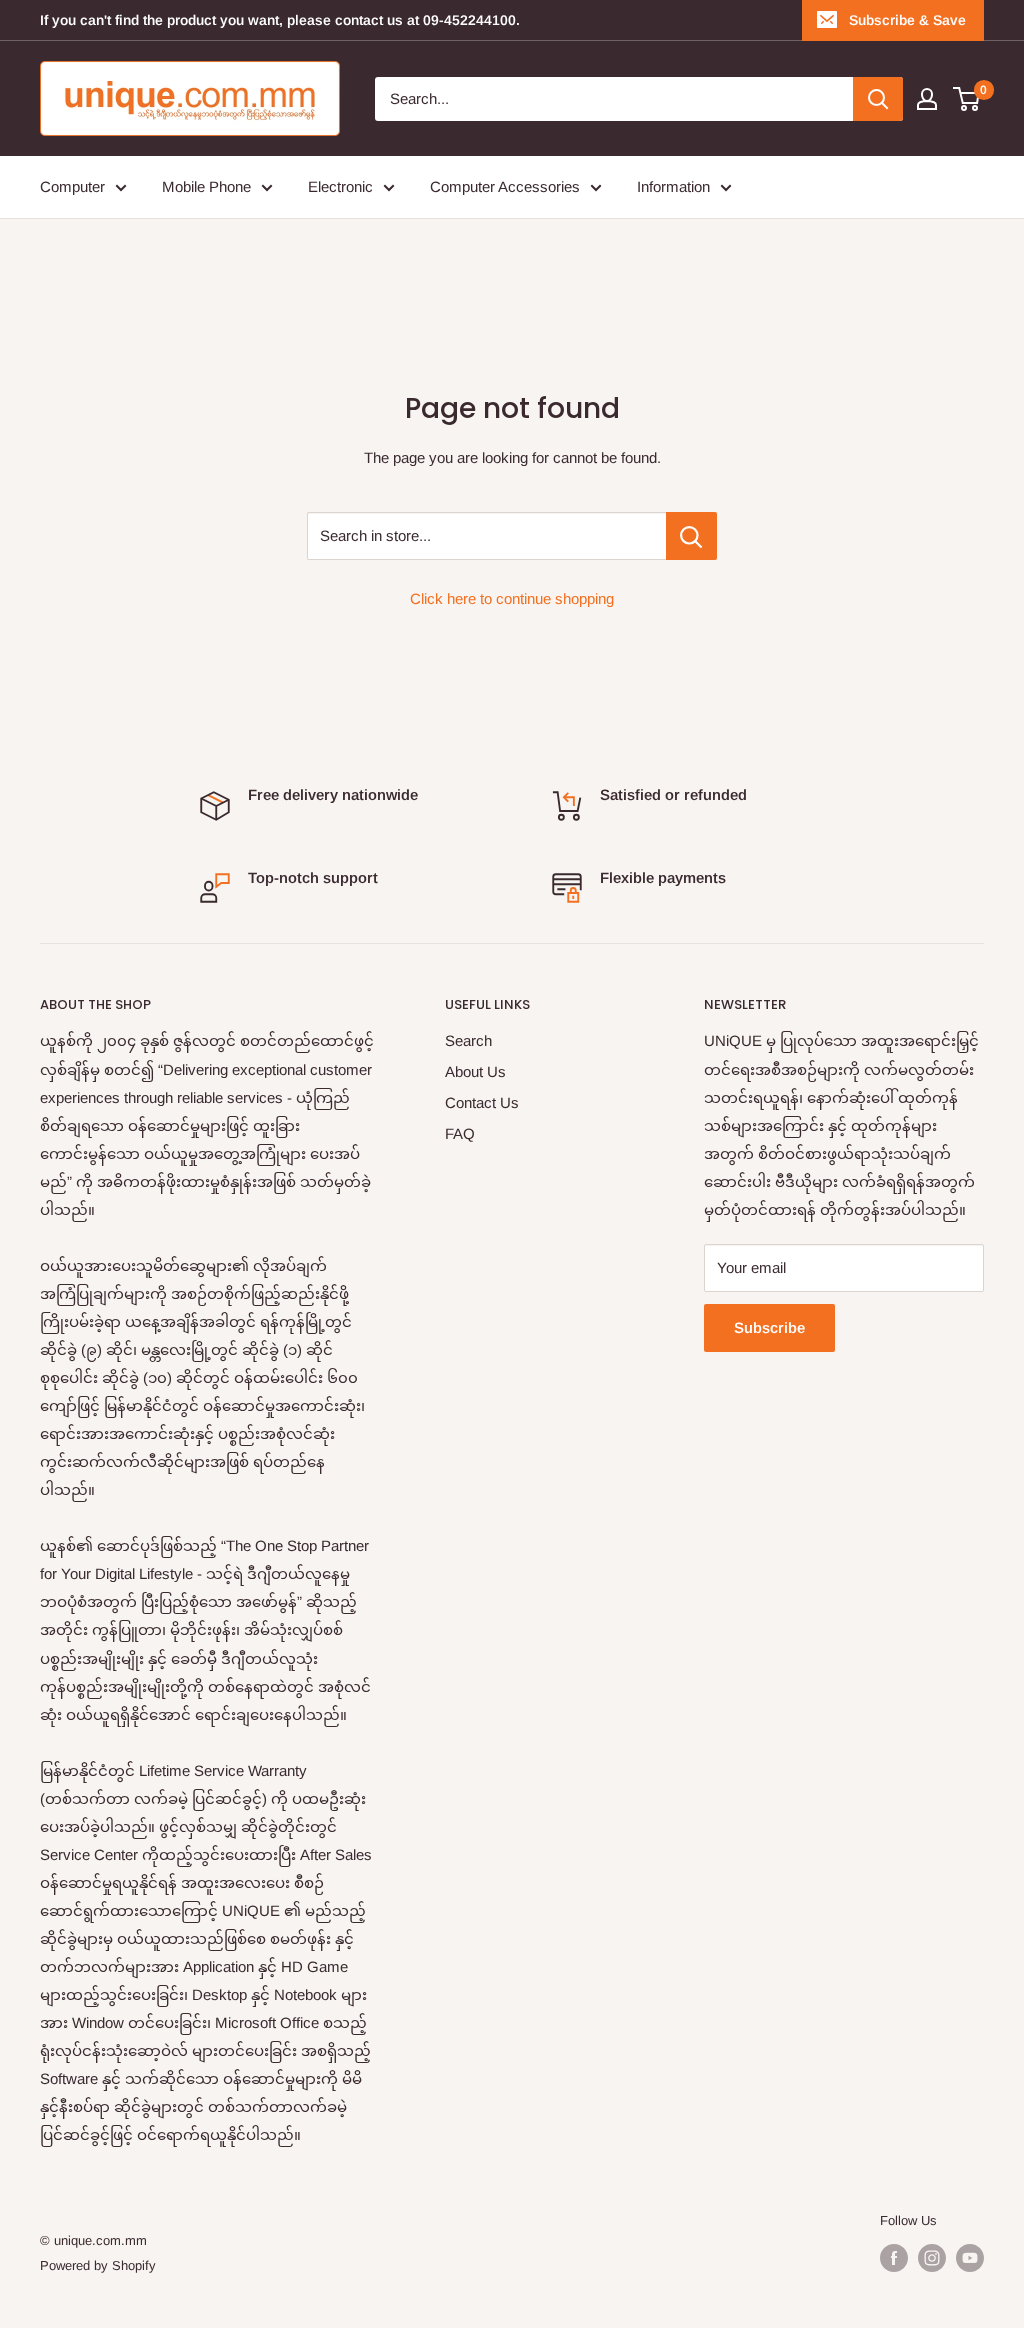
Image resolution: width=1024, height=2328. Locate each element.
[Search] (878, 99)
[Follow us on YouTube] (970, 2258)
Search (468, 1040)
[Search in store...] (691, 536)
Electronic (340, 186)
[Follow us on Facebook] (894, 2258)
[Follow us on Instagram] (932, 2258)
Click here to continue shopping (512, 598)
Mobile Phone (206, 186)
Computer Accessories (505, 186)
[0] (967, 99)
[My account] (927, 99)
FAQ (460, 1133)
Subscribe (769, 1327)
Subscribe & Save (907, 20)
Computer (72, 186)
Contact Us (482, 1102)
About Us (475, 1071)
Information (673, 186)
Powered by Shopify (98, 2265)
